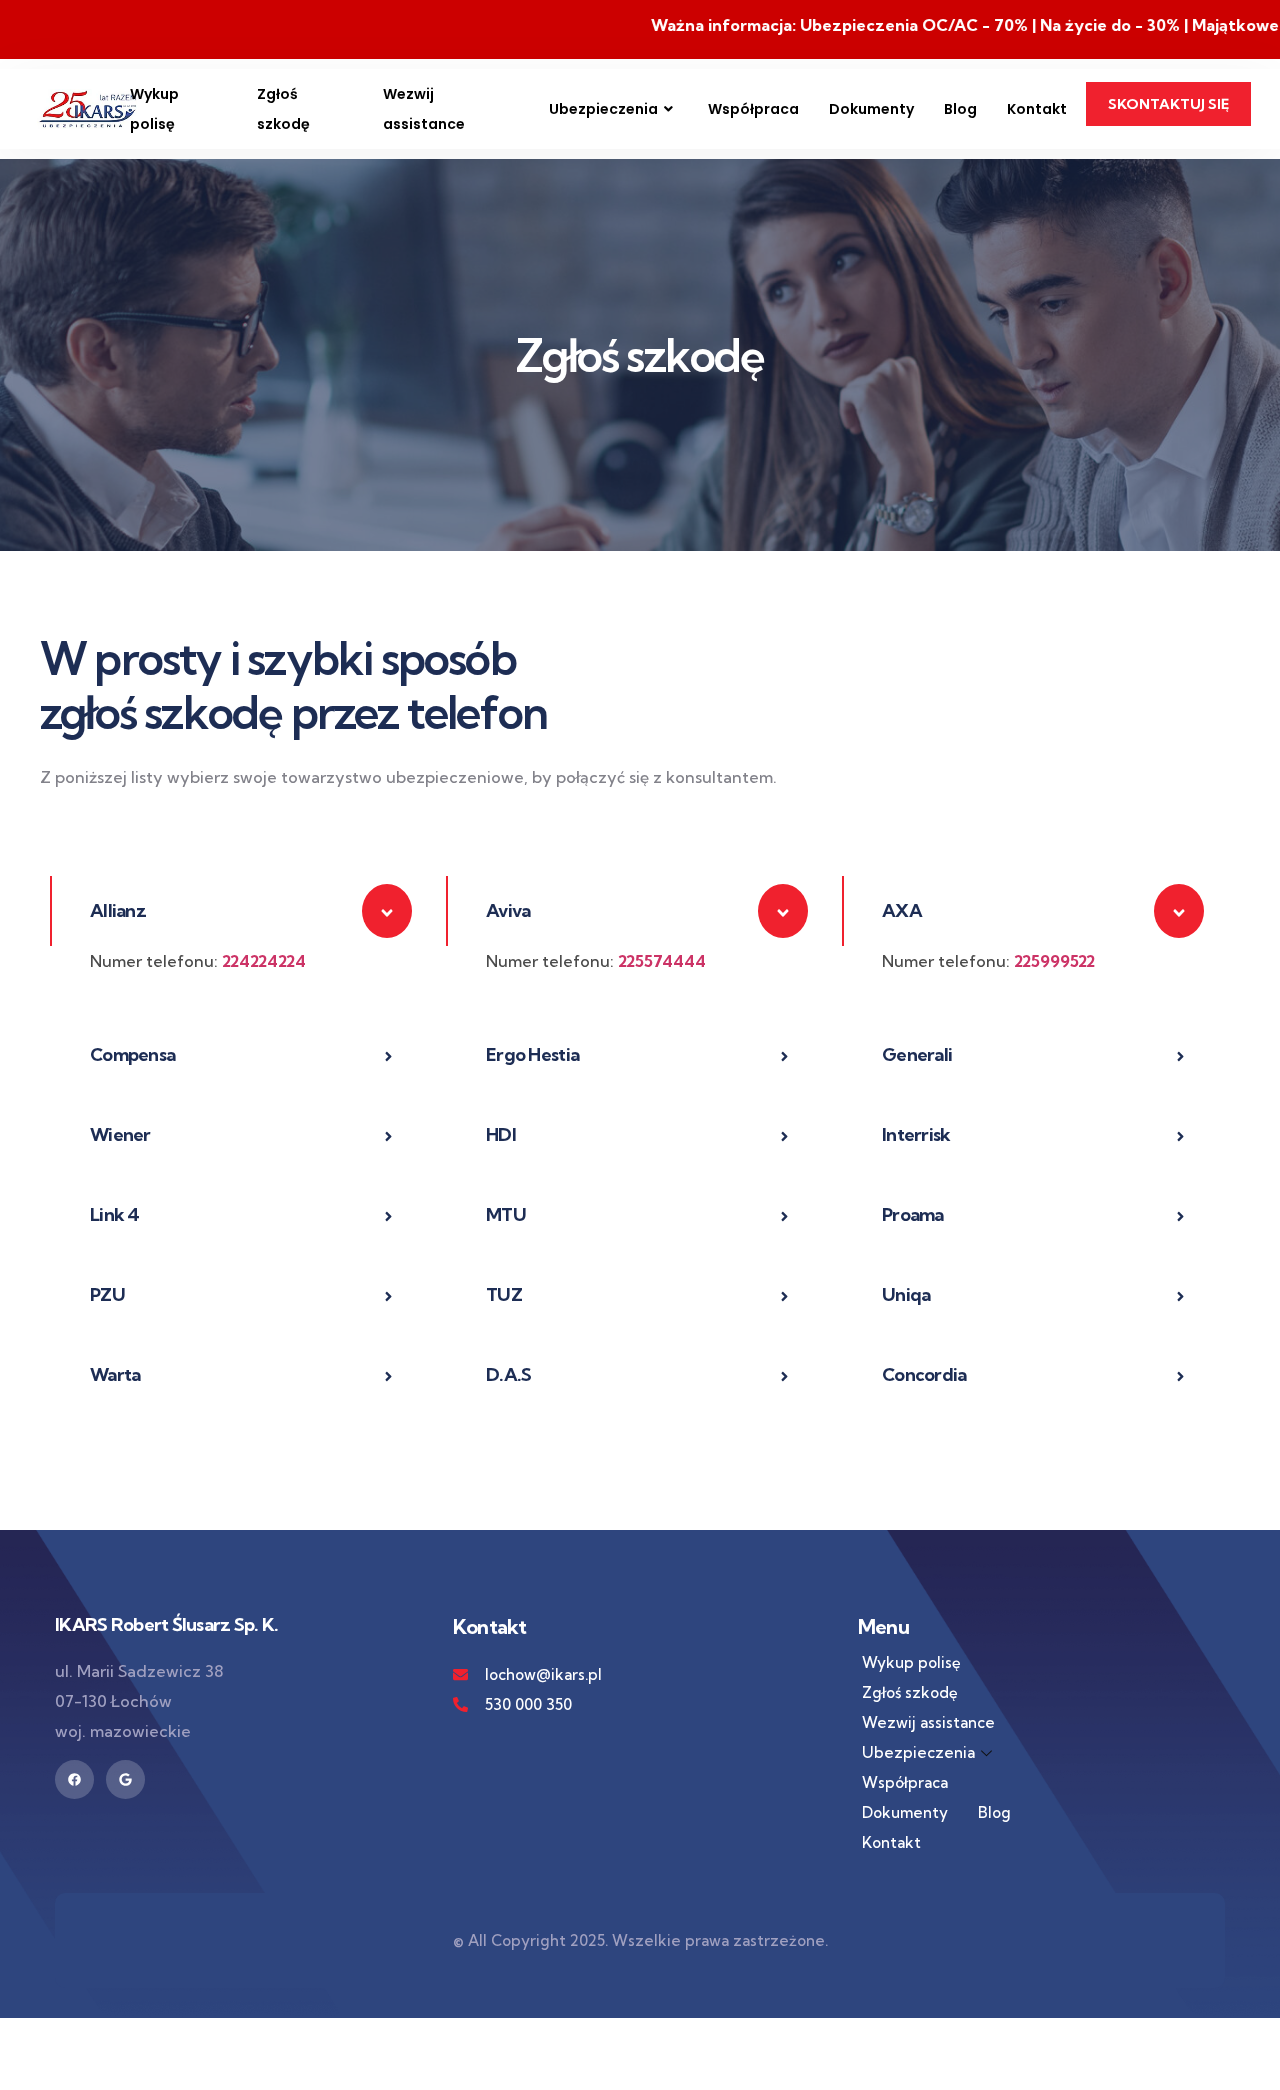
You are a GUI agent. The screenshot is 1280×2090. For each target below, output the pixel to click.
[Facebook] (74, 1779)
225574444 (662, 961)
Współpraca (753, 109)
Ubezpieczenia (603, 109)
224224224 (264, 961)
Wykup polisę (154, 109)
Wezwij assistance (424, 109)
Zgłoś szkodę (283, 109)
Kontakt (1037, 109)
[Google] (125, 1779)
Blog (960, 109)
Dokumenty (871, 109)
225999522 (1054, 961)
